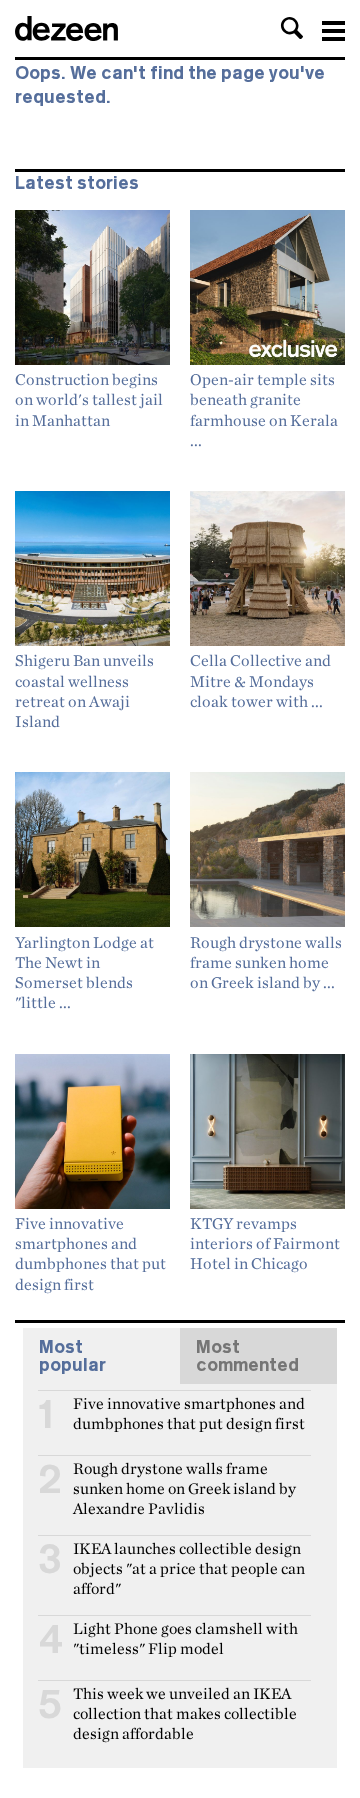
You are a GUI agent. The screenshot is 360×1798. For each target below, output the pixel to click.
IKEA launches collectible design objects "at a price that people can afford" (189, 1557)
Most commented (247, 1356)
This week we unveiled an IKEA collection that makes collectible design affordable (185, 1702)
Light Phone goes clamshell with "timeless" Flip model (185, 1637)
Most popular (72, 1356)
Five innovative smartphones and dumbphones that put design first (189, 1412)
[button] (292, 28)
